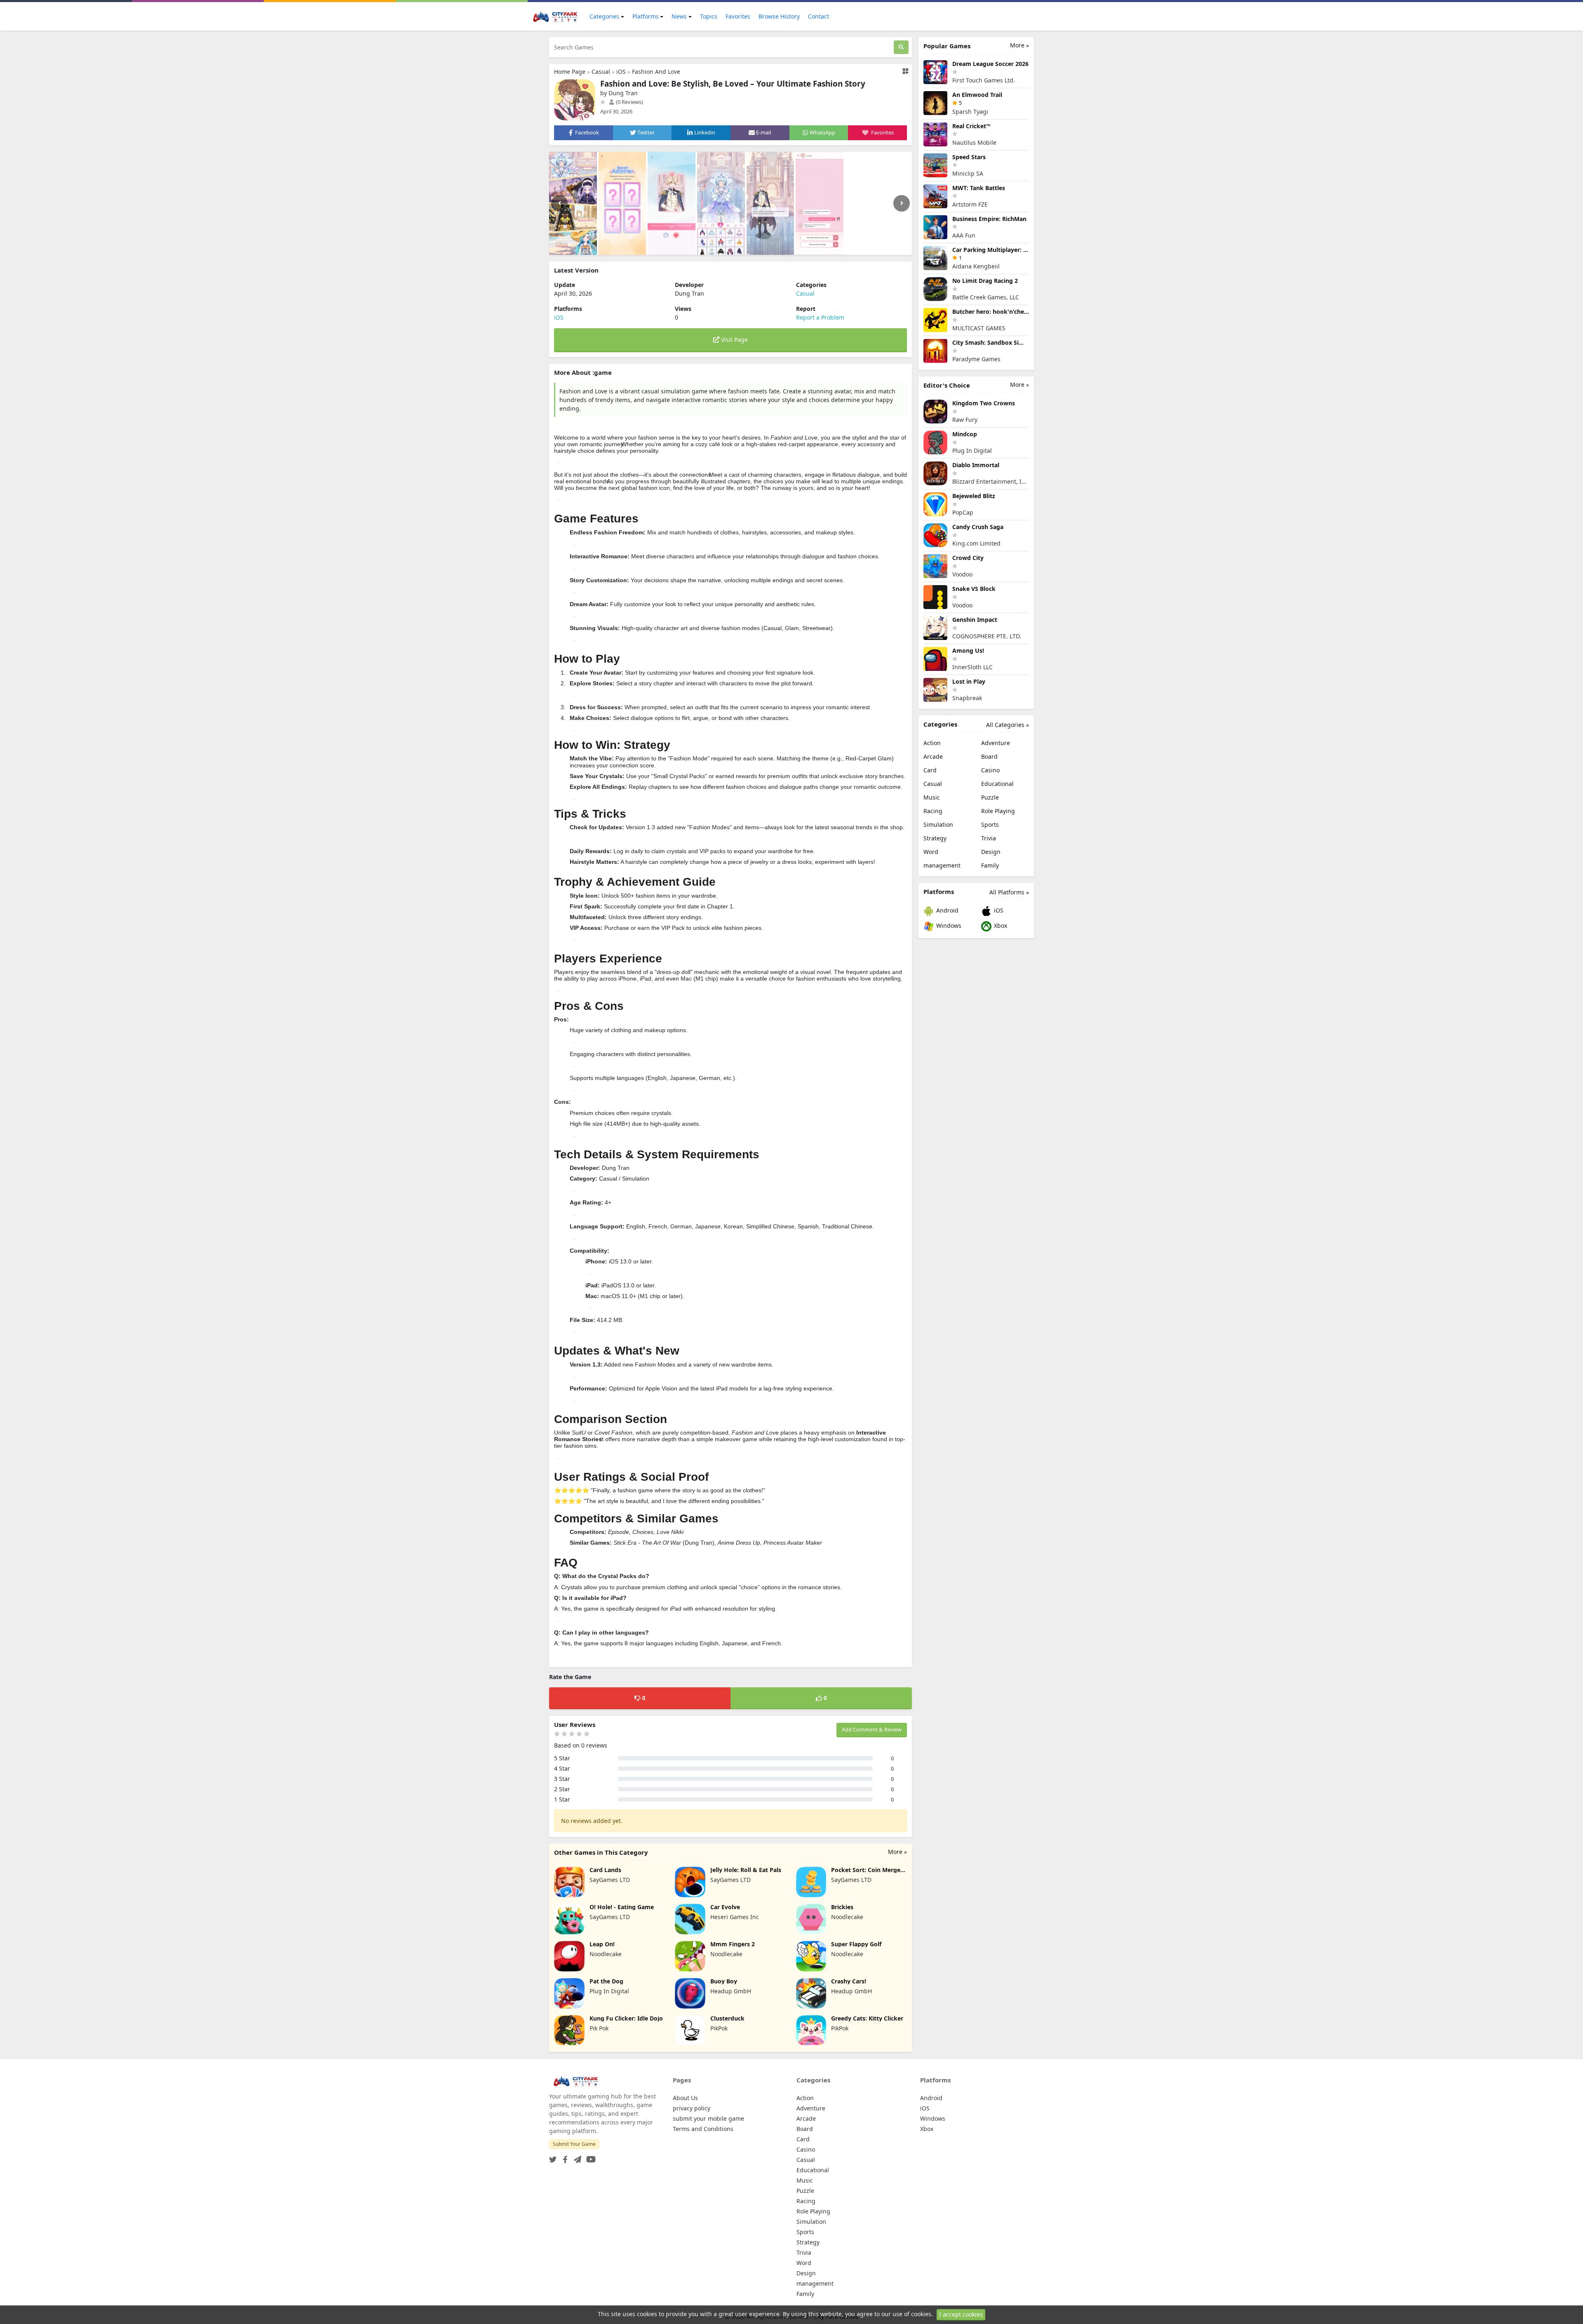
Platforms (646, 16)
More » (897, 1852)
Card (930, 770)
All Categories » (1008, 725)
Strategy (935, 838)
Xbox (1000, 926)
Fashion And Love (656, 72)
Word (931, 852)
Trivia (989, 838)
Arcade (933, 756)
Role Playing (998, 811)
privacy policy (692, 2108)
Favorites (738, 16)
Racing (933, 811)
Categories (604, 16)
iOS (621, 72)
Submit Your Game (574, 2144)
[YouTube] (589, 2157)
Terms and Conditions (703, 2129)
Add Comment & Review (872, 1729)
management (942, 865)
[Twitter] (553, 2157)
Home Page (570, 72)
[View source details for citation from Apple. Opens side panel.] (575, 593)
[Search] (901, 47)
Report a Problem (820, 317)
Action (932, 743)
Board (989, 756)
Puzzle (990, 797)
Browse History (779, 16)
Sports (990, 824)
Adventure (996, 743)
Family (990, 865)
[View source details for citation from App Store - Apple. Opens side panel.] (575, 545)
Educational (997, 784)
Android (947, 910)
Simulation (938, 824)
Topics (709, 16)
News (679, 16)
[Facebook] (564, 2157)
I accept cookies (961, 2314)
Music (932, 797)
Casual (601, 72)
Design (991, 852)
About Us (685, 2098)
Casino (990, 770)
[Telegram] (576, 2157)
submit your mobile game (708, 2118)
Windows (948, 926)
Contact (819, 16)
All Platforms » (1009, 892)
